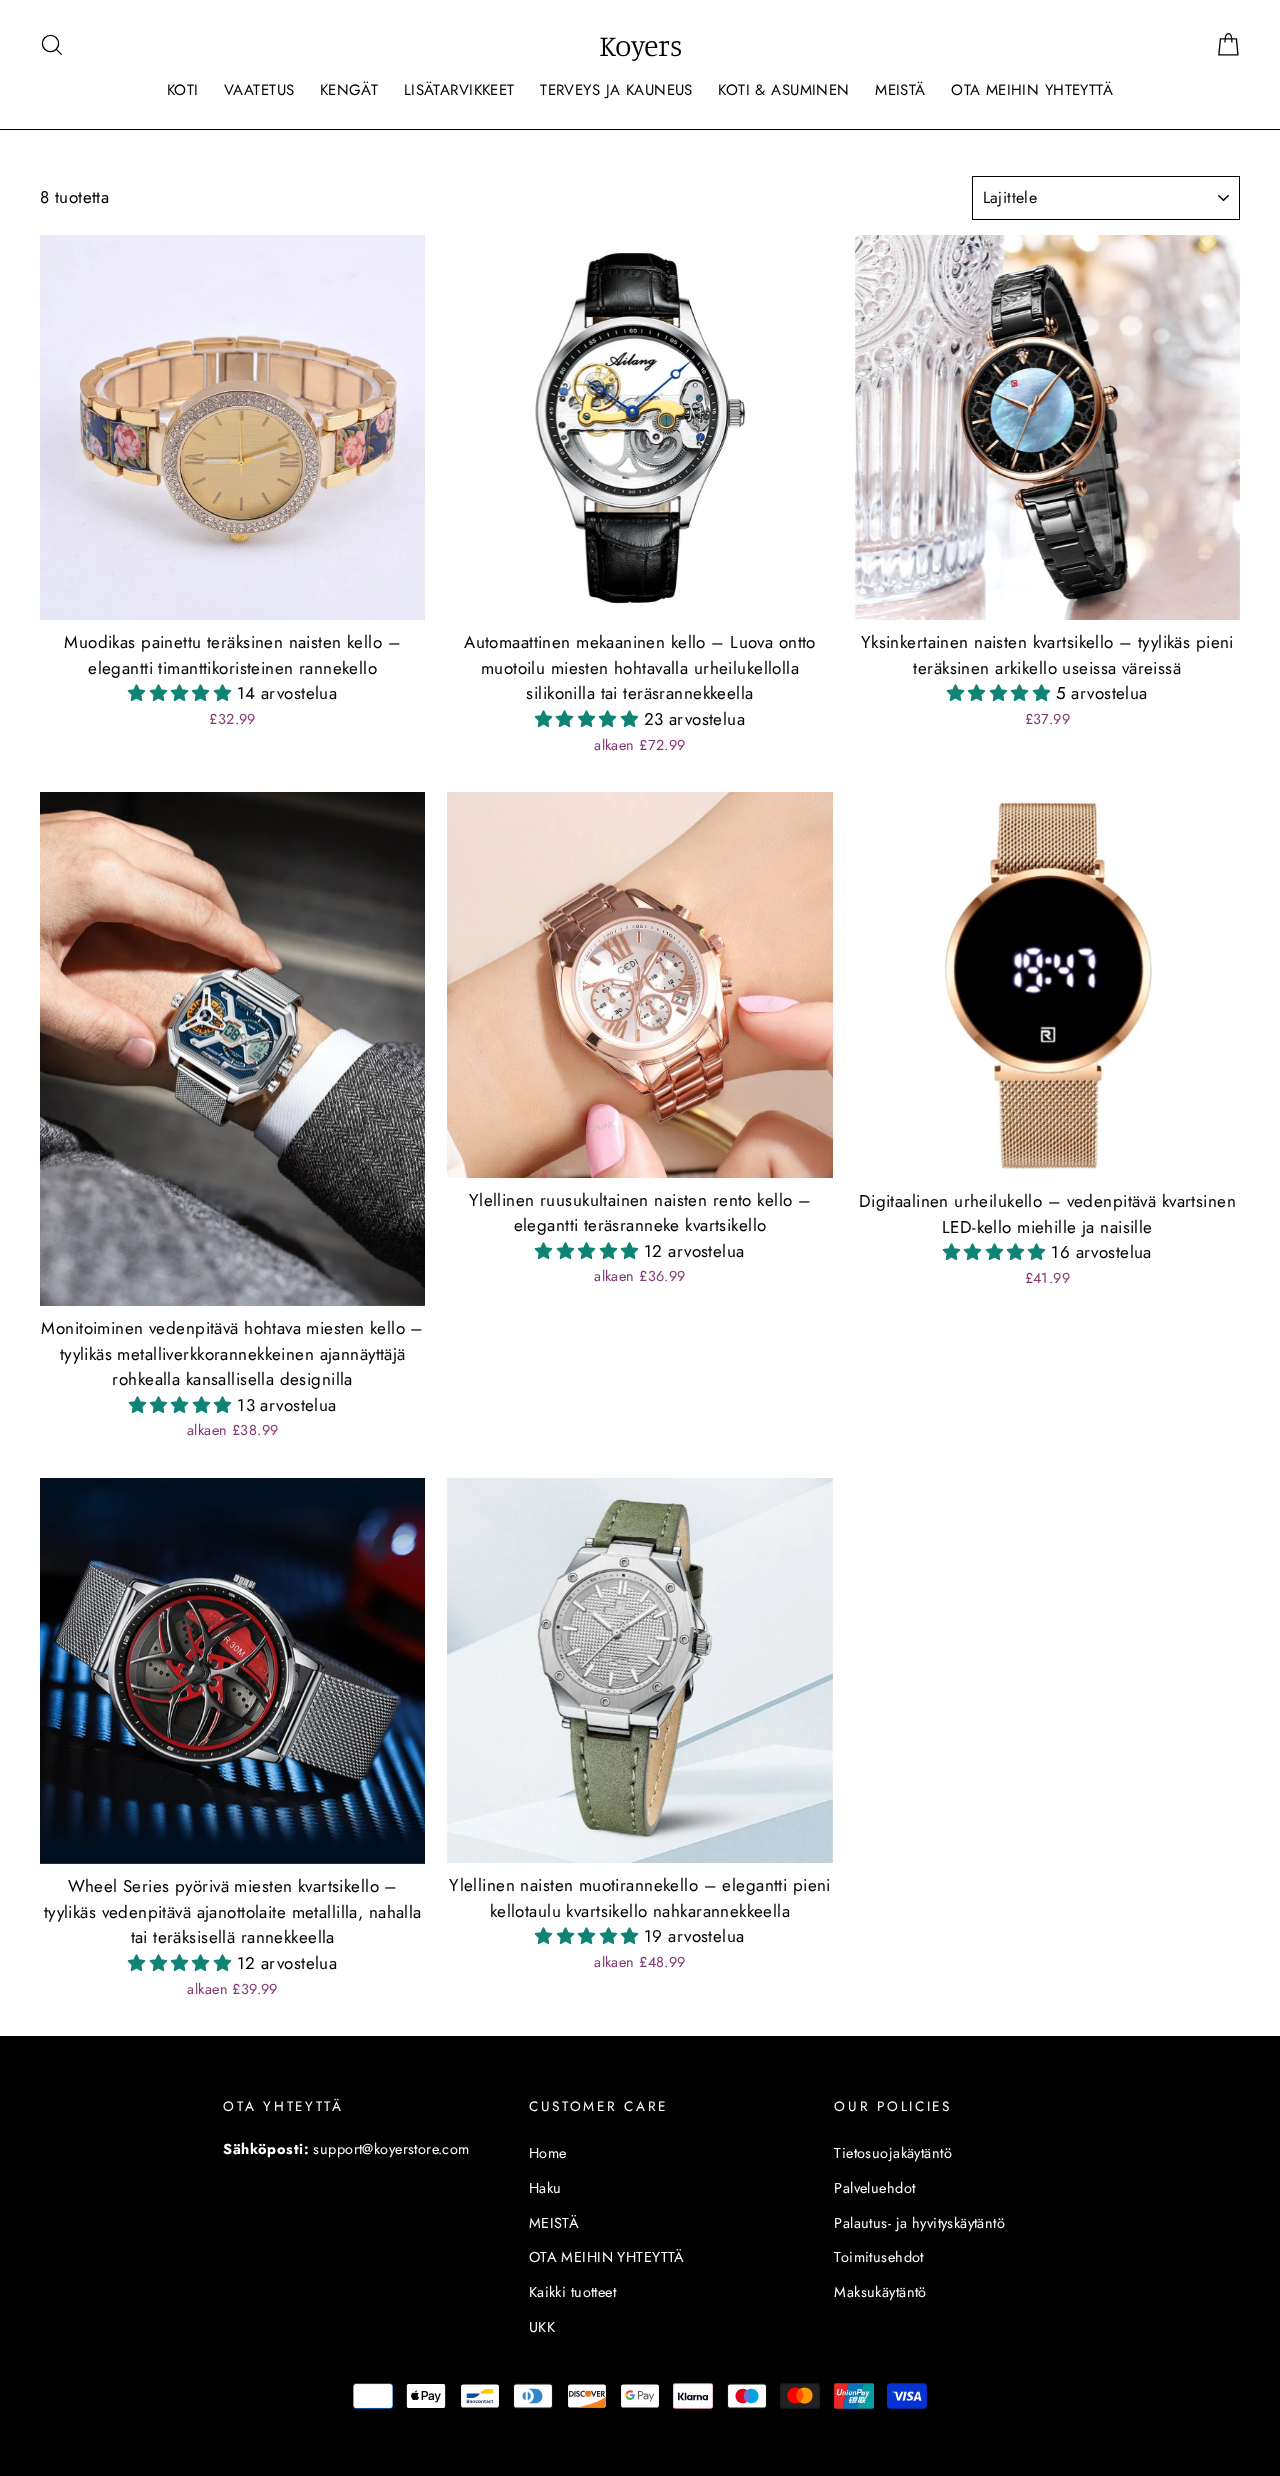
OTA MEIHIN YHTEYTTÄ (1032, 90)
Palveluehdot (874, 2188)
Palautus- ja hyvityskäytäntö (919, 2223)
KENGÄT (349, 90)
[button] (182, 693)
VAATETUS (259, 90)
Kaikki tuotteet (572, 2292)
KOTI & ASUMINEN (783, 90)
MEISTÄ (900, 90)
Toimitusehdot (879, 2257)
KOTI (183, 90)
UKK (542, 2327)
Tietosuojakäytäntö (893, 2153)
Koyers (640, 45)
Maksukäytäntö (880, 2292)
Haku (545, 2188)
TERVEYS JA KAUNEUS (616, 90)
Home (548, 2153)
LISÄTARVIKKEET (459, 90)
